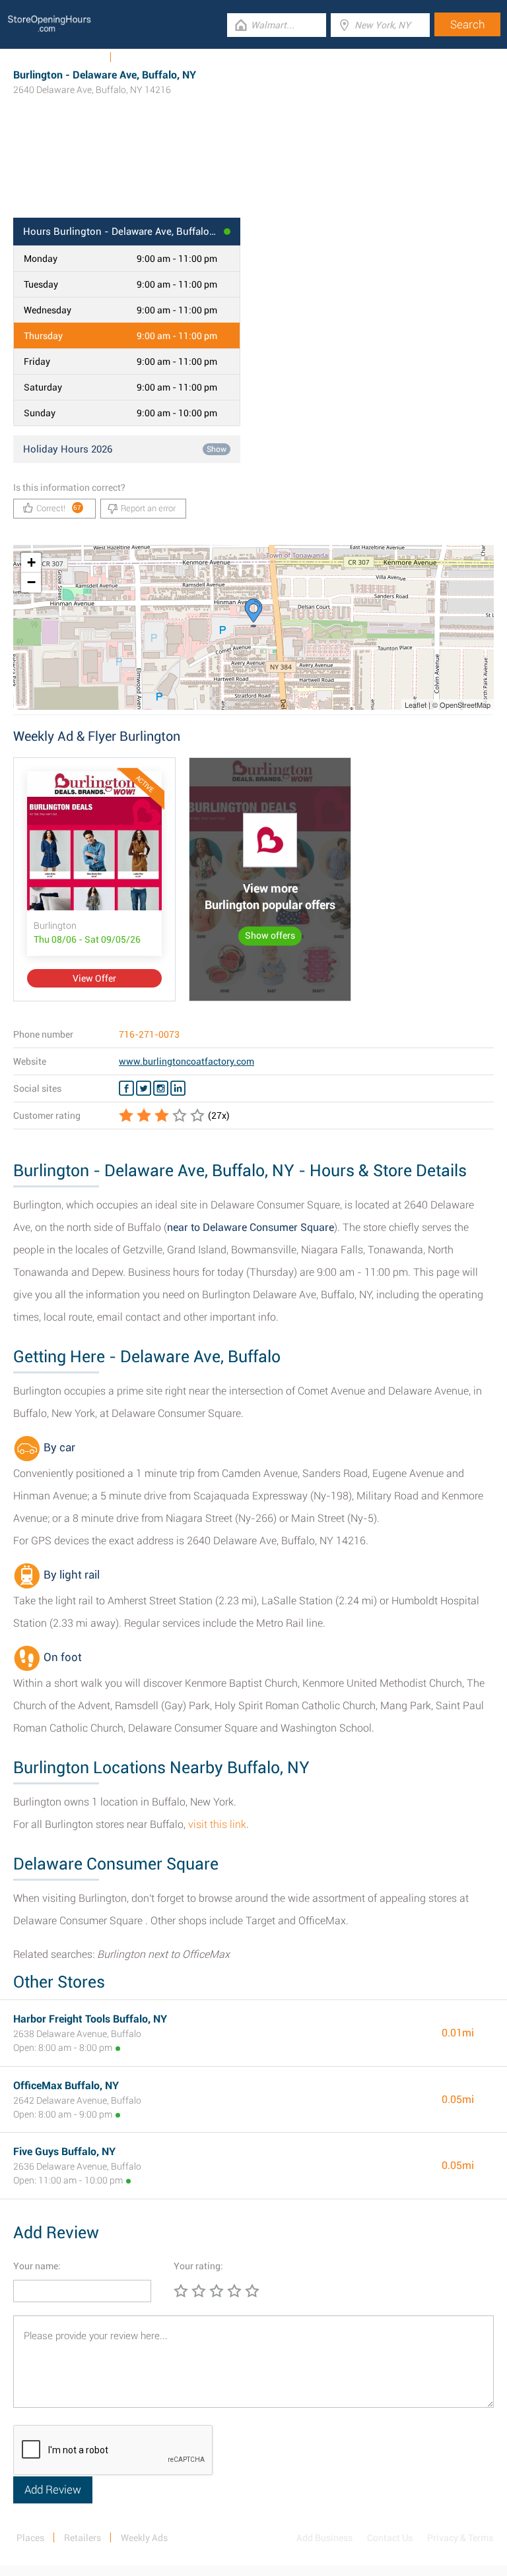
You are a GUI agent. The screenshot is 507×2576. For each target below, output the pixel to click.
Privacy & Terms (460, 2538)
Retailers (83, 2538)
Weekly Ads (78, 57)
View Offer (94, 978)
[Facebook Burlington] (126, 1088)
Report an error (148, 508)
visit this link (217, 1824)
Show (217, 449)
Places (30, 2538)
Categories (142, 57)
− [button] (31, 582)
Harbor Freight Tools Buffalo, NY (90, 2019)
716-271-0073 (149, 1034)
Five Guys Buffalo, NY (64, 2152)
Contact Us (390, 2538)
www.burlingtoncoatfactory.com (186, 1061)
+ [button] (31, 562)
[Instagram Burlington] (161, 1088)
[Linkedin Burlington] (178, 1088)
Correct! (59, 508)
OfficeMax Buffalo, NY (66, 2086)
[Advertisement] (253, 175)
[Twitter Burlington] (144, 1088)
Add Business (324, 2538)
